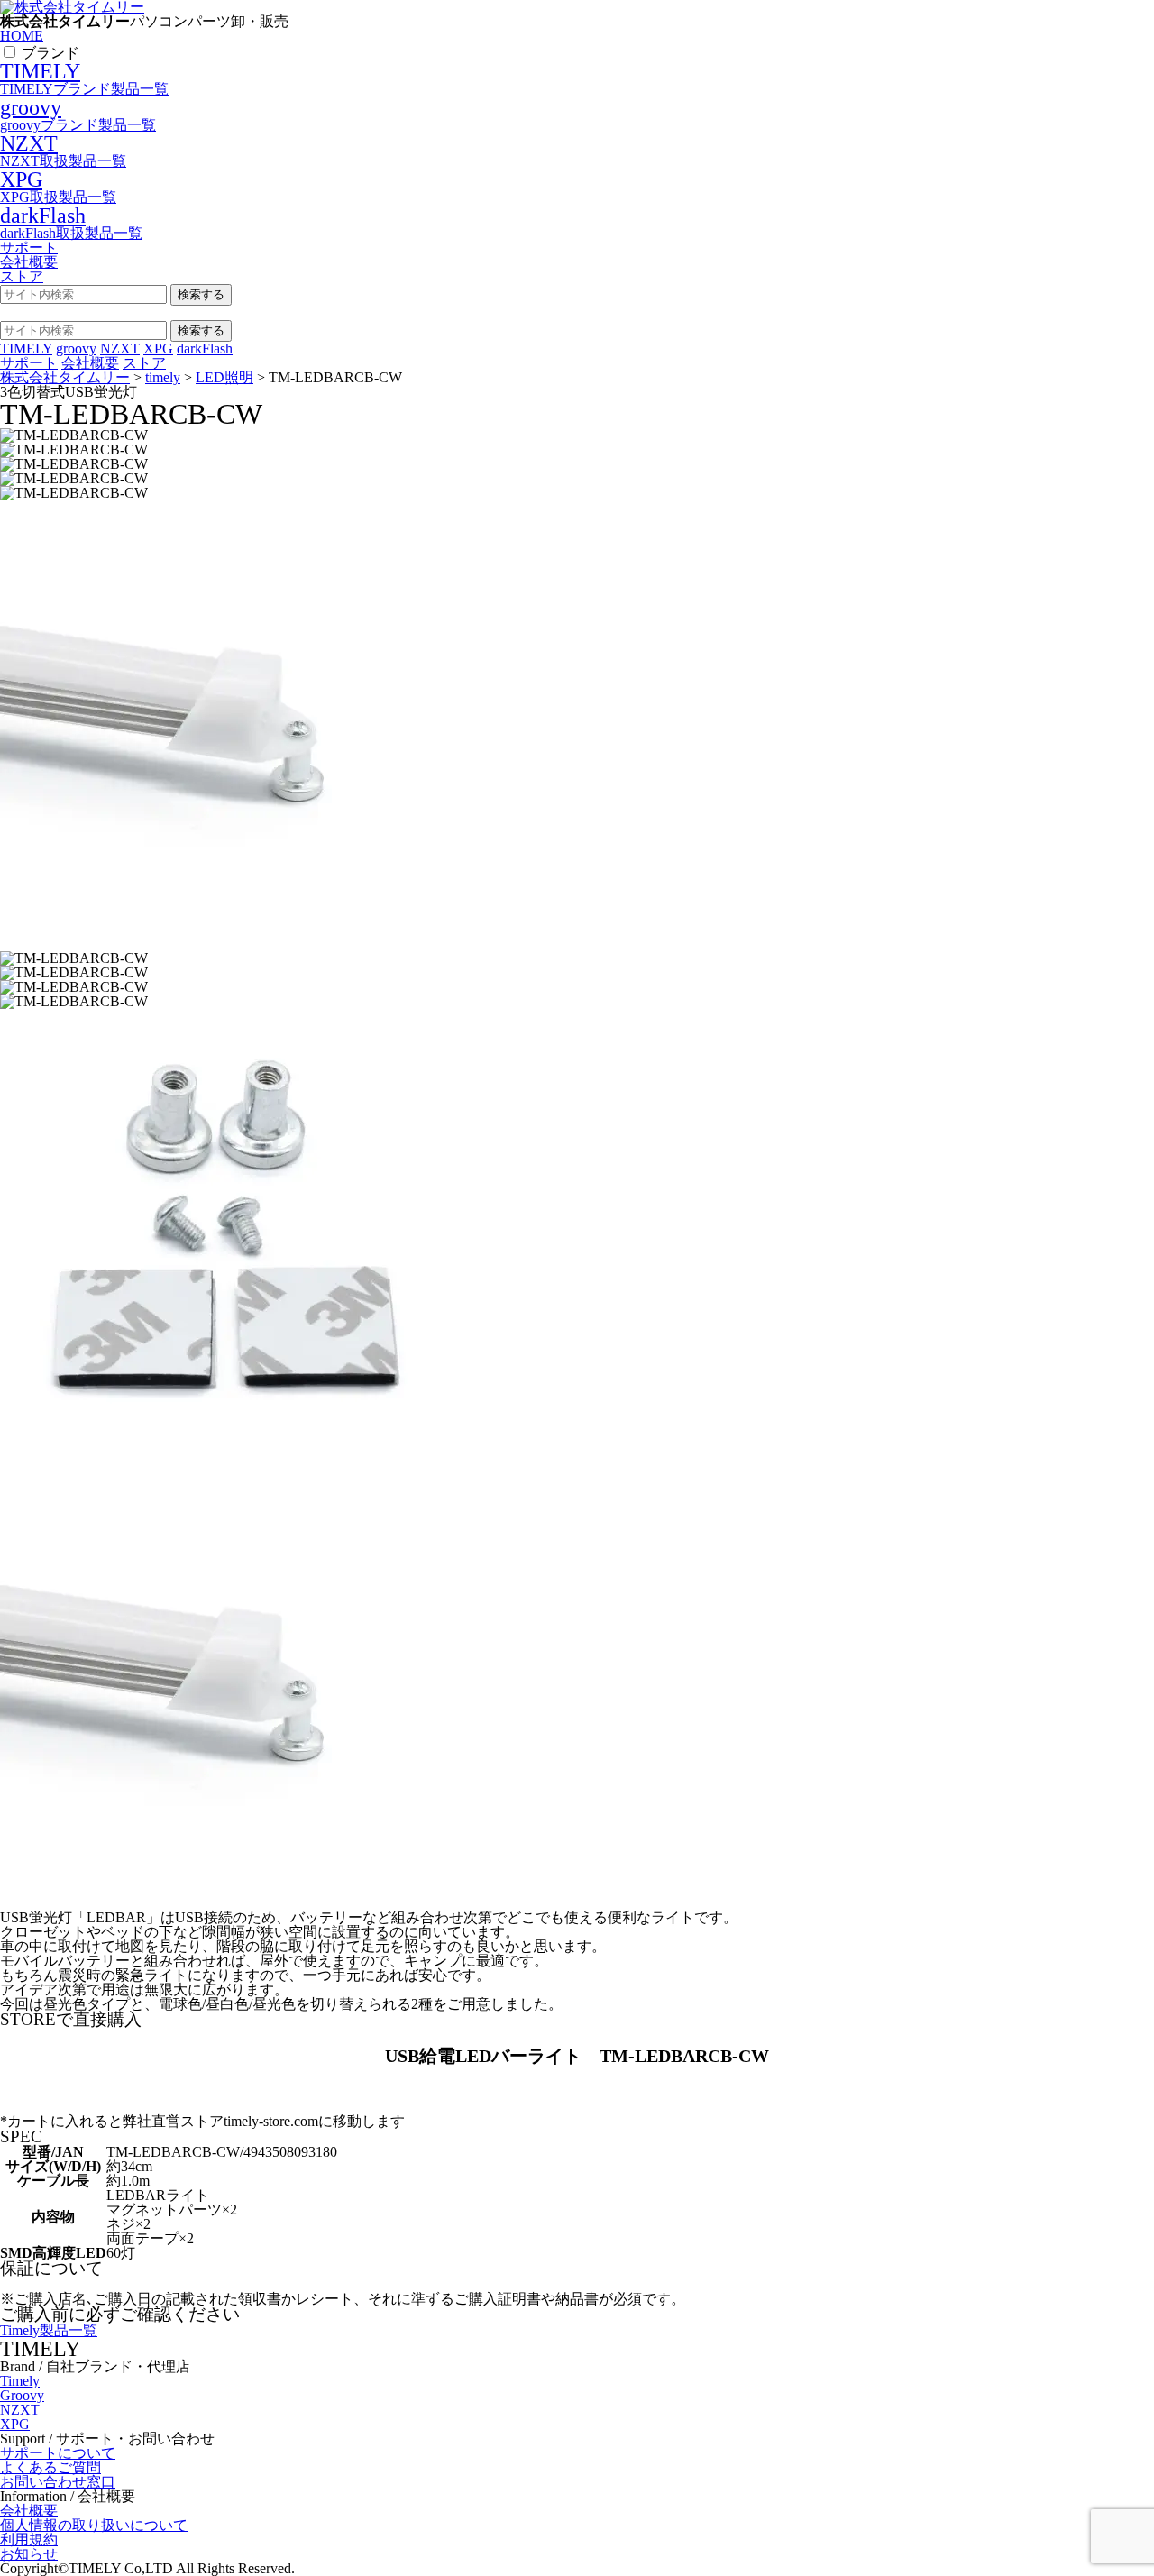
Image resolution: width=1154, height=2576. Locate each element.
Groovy (22, 2395)
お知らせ (29, 2554)
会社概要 (29, 262)
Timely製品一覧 (49, 2330)
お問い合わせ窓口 (58, 2482)
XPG (15, 2424)
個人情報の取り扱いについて (94, 2525)
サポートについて (58, 2453)
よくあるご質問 (50, 2467)
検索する (201, 294)
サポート (29, 248)
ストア (22, 276)
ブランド (50, 53)
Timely (20, 2381)
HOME (22, 36)
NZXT (20, 2410)
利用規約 (29, 2539)
